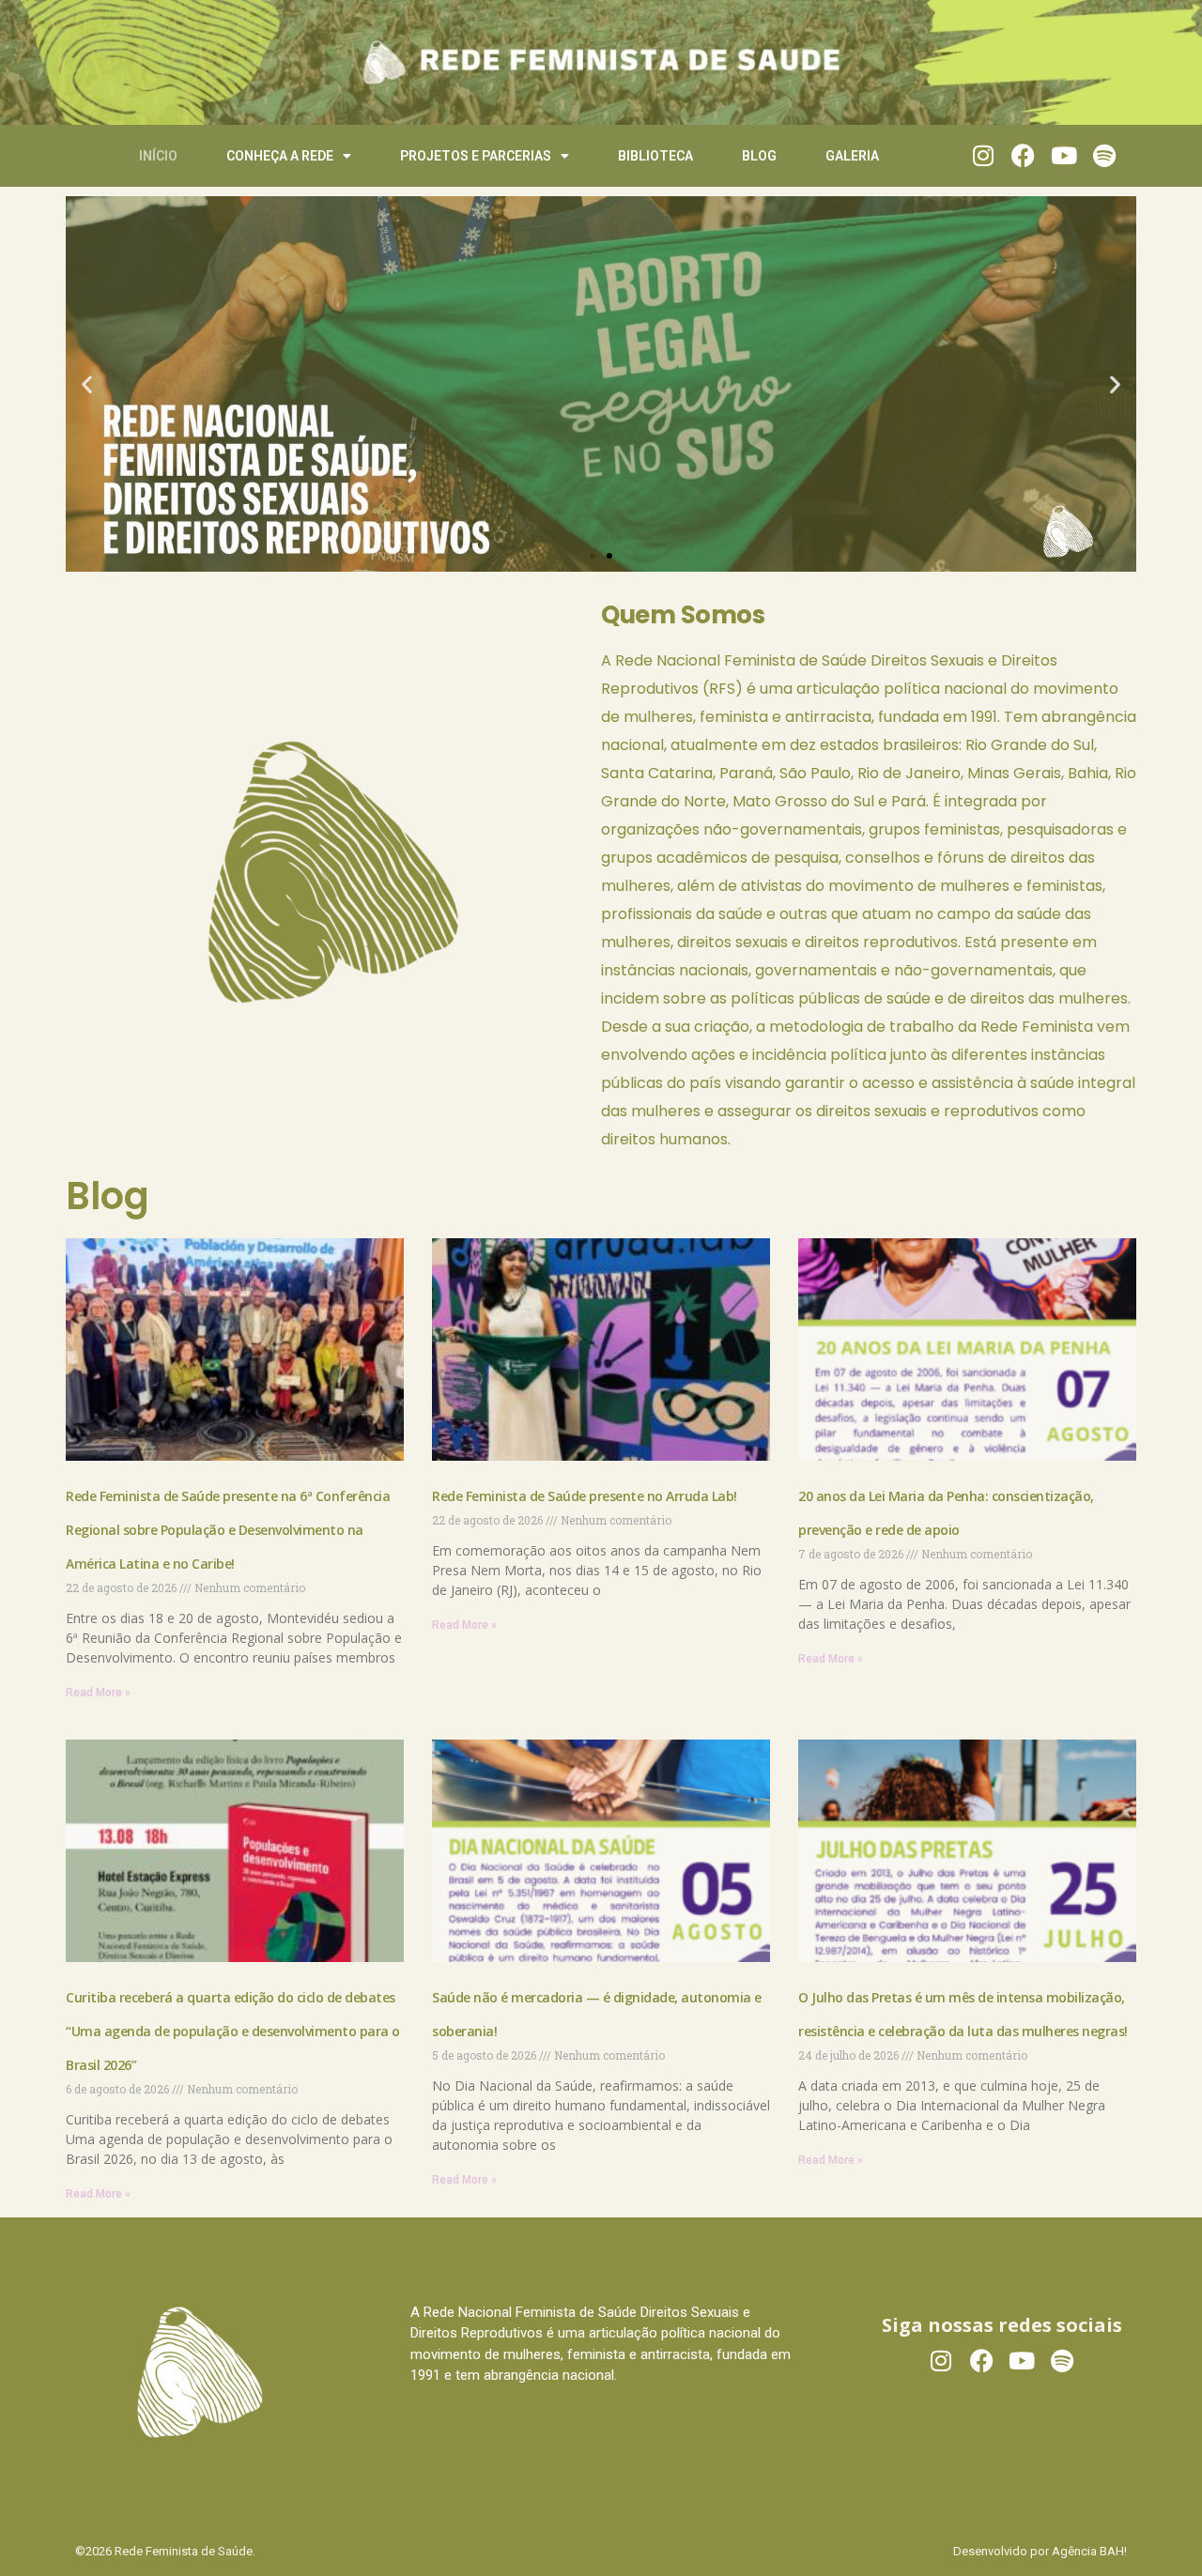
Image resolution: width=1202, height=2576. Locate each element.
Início (158, 156)
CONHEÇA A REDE (280, 156)
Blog (759, 156)
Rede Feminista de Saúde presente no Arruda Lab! (586, 1496)
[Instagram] (983, 155)
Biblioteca (655, 156)
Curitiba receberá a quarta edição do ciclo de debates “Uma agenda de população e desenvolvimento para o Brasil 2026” (233, 2031)
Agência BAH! (1089, 2551)
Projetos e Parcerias (476, 156)
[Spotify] (1104, 155)
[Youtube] (1063, 155)
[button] (87, 383)
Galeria (852, 156)
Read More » (98, 1693)
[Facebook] (1023, 155)
